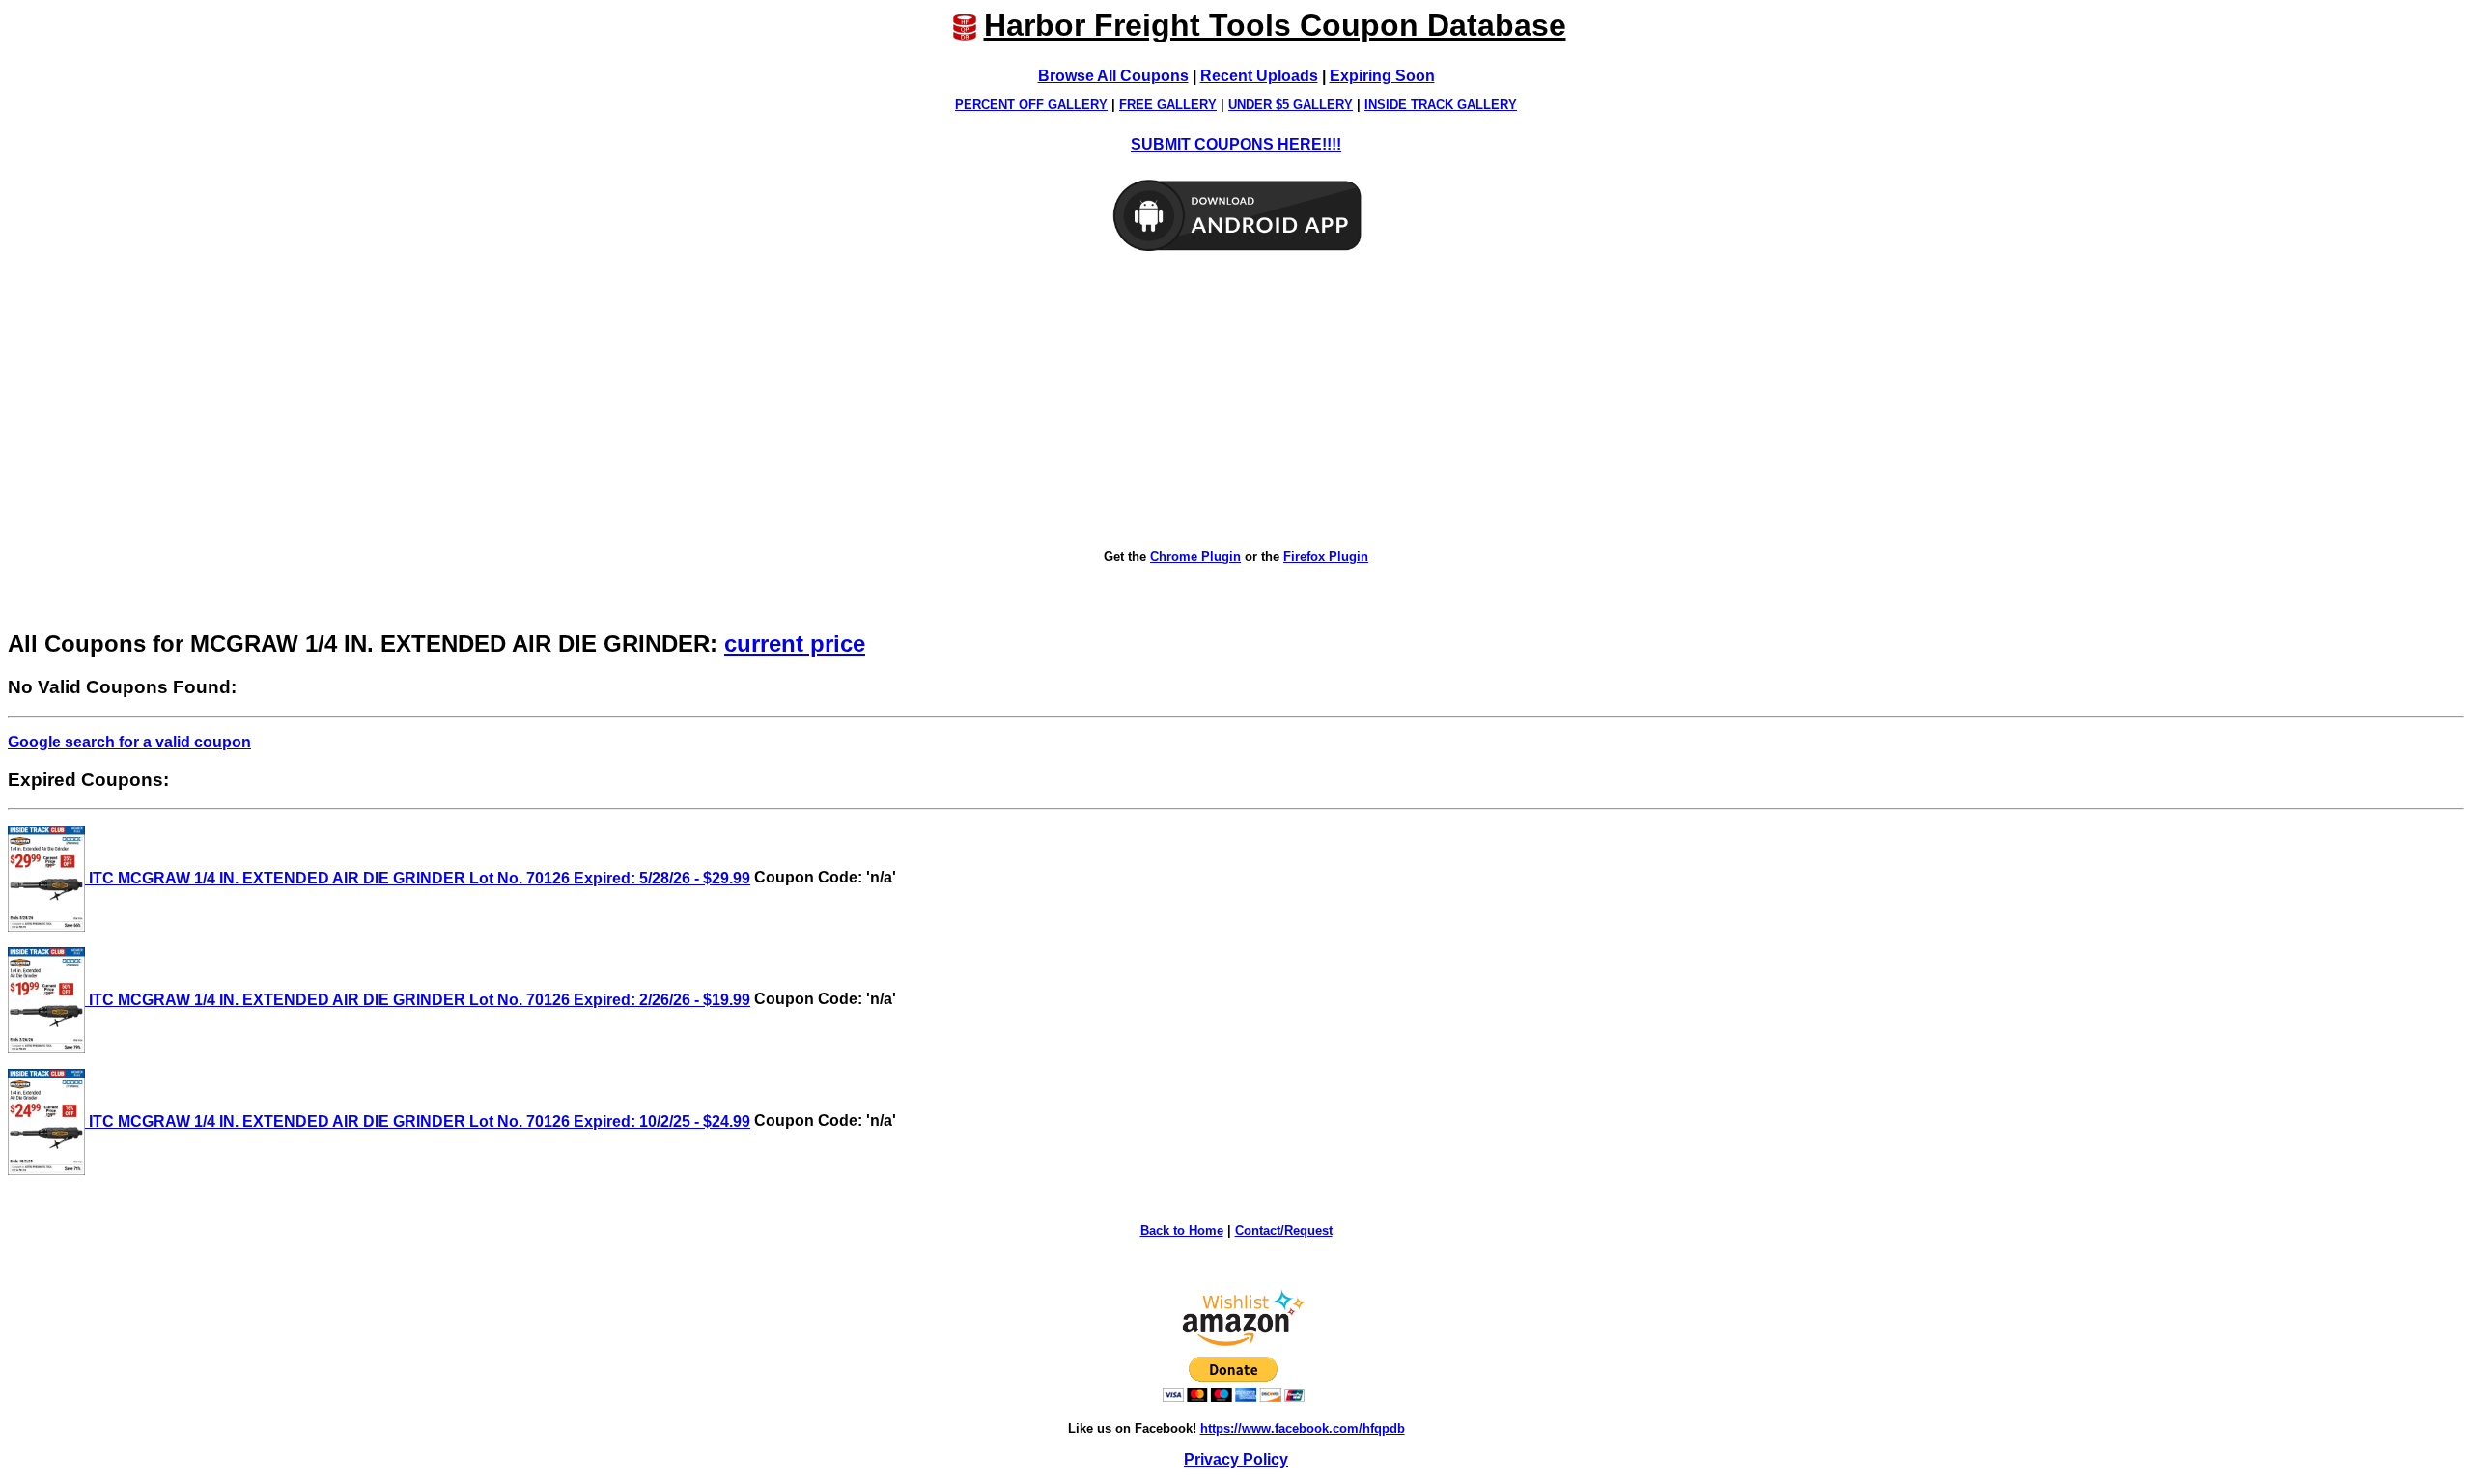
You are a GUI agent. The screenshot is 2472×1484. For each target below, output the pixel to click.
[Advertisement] (1236, 402)
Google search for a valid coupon (129, 742)
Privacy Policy (1236, 1459)
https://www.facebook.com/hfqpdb (1303, 1428)
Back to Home (1182, 1231)
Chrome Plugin (1195, 557)
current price (795, 644)
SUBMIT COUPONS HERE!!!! (1236, 144)
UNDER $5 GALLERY (1291, 105)
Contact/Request (1284, 1231)
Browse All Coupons (1113, 76)
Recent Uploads (1259, 76)
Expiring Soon (1382, 76)
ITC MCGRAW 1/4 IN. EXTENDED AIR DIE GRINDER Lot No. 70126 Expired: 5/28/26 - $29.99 (418, 878)
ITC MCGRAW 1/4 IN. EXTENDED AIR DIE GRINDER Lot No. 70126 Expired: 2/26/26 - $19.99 (418, 1000)
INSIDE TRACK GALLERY (1441, 105)
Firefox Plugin (1326, 557)
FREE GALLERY (1168, 105)
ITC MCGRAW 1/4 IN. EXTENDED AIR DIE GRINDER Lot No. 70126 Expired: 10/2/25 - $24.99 (418, 1121)
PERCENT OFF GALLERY (1031, 105)
